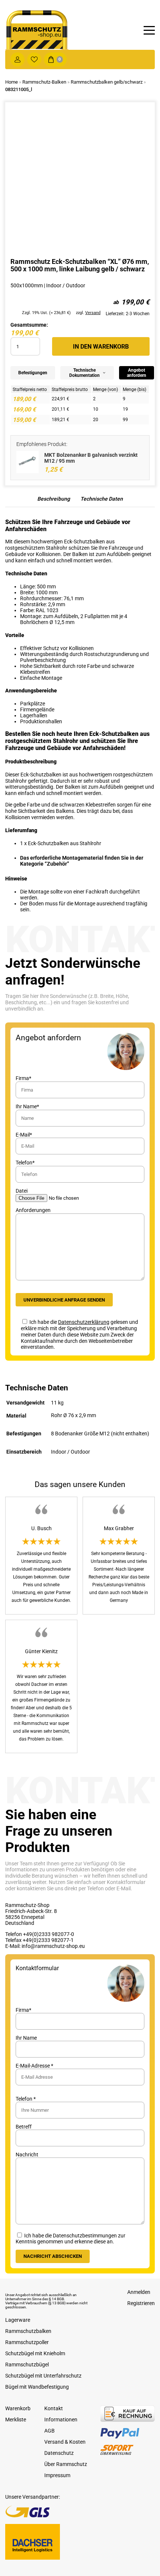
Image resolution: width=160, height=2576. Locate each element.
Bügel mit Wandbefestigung (37, 2387)
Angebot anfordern (137, 373)
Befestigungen (33, 373)
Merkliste (16, 2420)
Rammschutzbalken (28, 2331)
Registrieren (141, 2303)
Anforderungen (33, 1210)
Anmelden (139, 2292)
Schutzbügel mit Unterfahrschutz (43, 2376)
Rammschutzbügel (27, 2365)
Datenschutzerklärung (84, 1322)
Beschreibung (54, 499)
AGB (49, 2431)
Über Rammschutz (66, 2464)
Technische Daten (102, 499)
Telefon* (25, 1163)
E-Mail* (24, 1135)
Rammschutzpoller (27, 2342)
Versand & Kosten (65, 2442)
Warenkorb (18, 2408)
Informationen (61, 2420)
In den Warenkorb (101, 347)
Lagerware (18, 2320)
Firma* (23, 1078)
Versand (93, 313)
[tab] (54, 501)
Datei (22, 1191)
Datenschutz (59, 2453)
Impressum (57, 2475)
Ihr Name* (27, 1106)
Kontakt (54, 2408)
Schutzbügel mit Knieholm (35, 2353)
